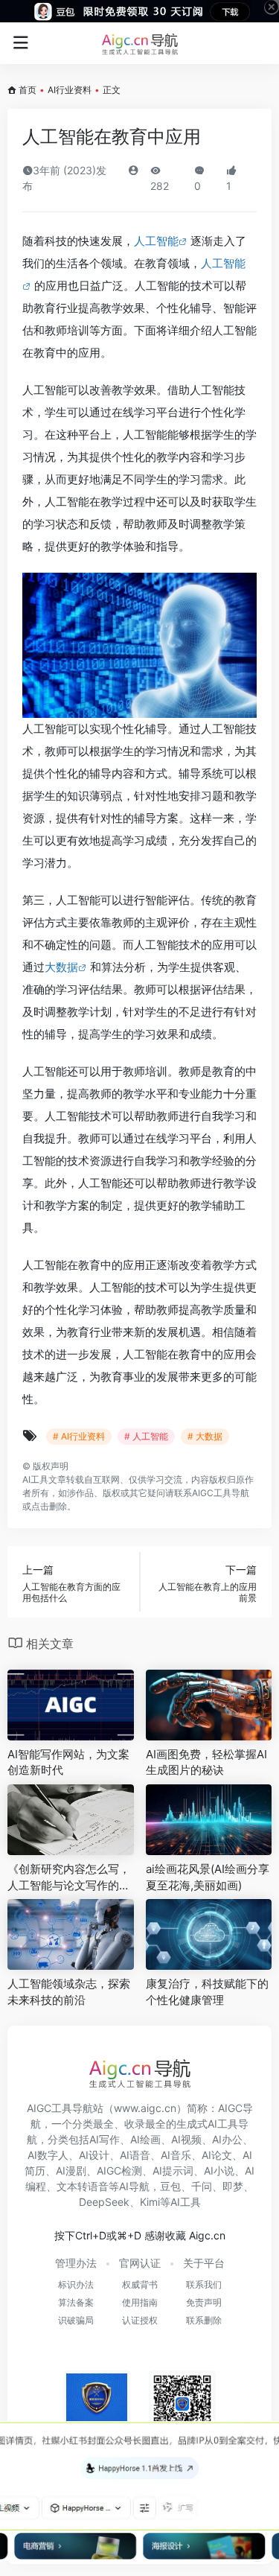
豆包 (170, 2186)
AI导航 (134, 2186)
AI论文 (217, 2155)
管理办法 (76, 2263)
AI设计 (94, 2155)
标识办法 (76, 2284)
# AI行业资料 (79, 1436)
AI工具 (35, 1479)
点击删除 (49, 1506)
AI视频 (186, 2139)
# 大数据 (205, 1436)
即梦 (233, 2186)
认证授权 (140, 2320)
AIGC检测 (119, 2170)
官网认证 (140, 2263)
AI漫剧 (71, 2170)
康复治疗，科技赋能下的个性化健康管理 (207, 1991)
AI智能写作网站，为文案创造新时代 (68, 1762)
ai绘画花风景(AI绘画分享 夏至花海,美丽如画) (208, 1877)
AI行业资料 (70, 90)
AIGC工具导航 (221, 1493)
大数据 (61, 967)
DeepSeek (104, 2202)
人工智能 (156, 241)
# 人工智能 (146, 1436)
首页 (28, 90)
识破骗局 (76, 2320)
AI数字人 (48, 2155)
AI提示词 (173, 2170)
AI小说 (219, 2170)
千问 (202, 2186)
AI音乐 (176, 2155)
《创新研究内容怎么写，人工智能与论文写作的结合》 (69, 1877)
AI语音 (135, 2155)
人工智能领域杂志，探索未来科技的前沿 (69, 1991)
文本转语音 (83, 2186)
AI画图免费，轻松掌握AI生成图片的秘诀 (206, 1762)
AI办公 (227, 2139)
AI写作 (105, 2139)
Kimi (150, 2202)
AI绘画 (145, 2139)
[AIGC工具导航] (140, 43)
